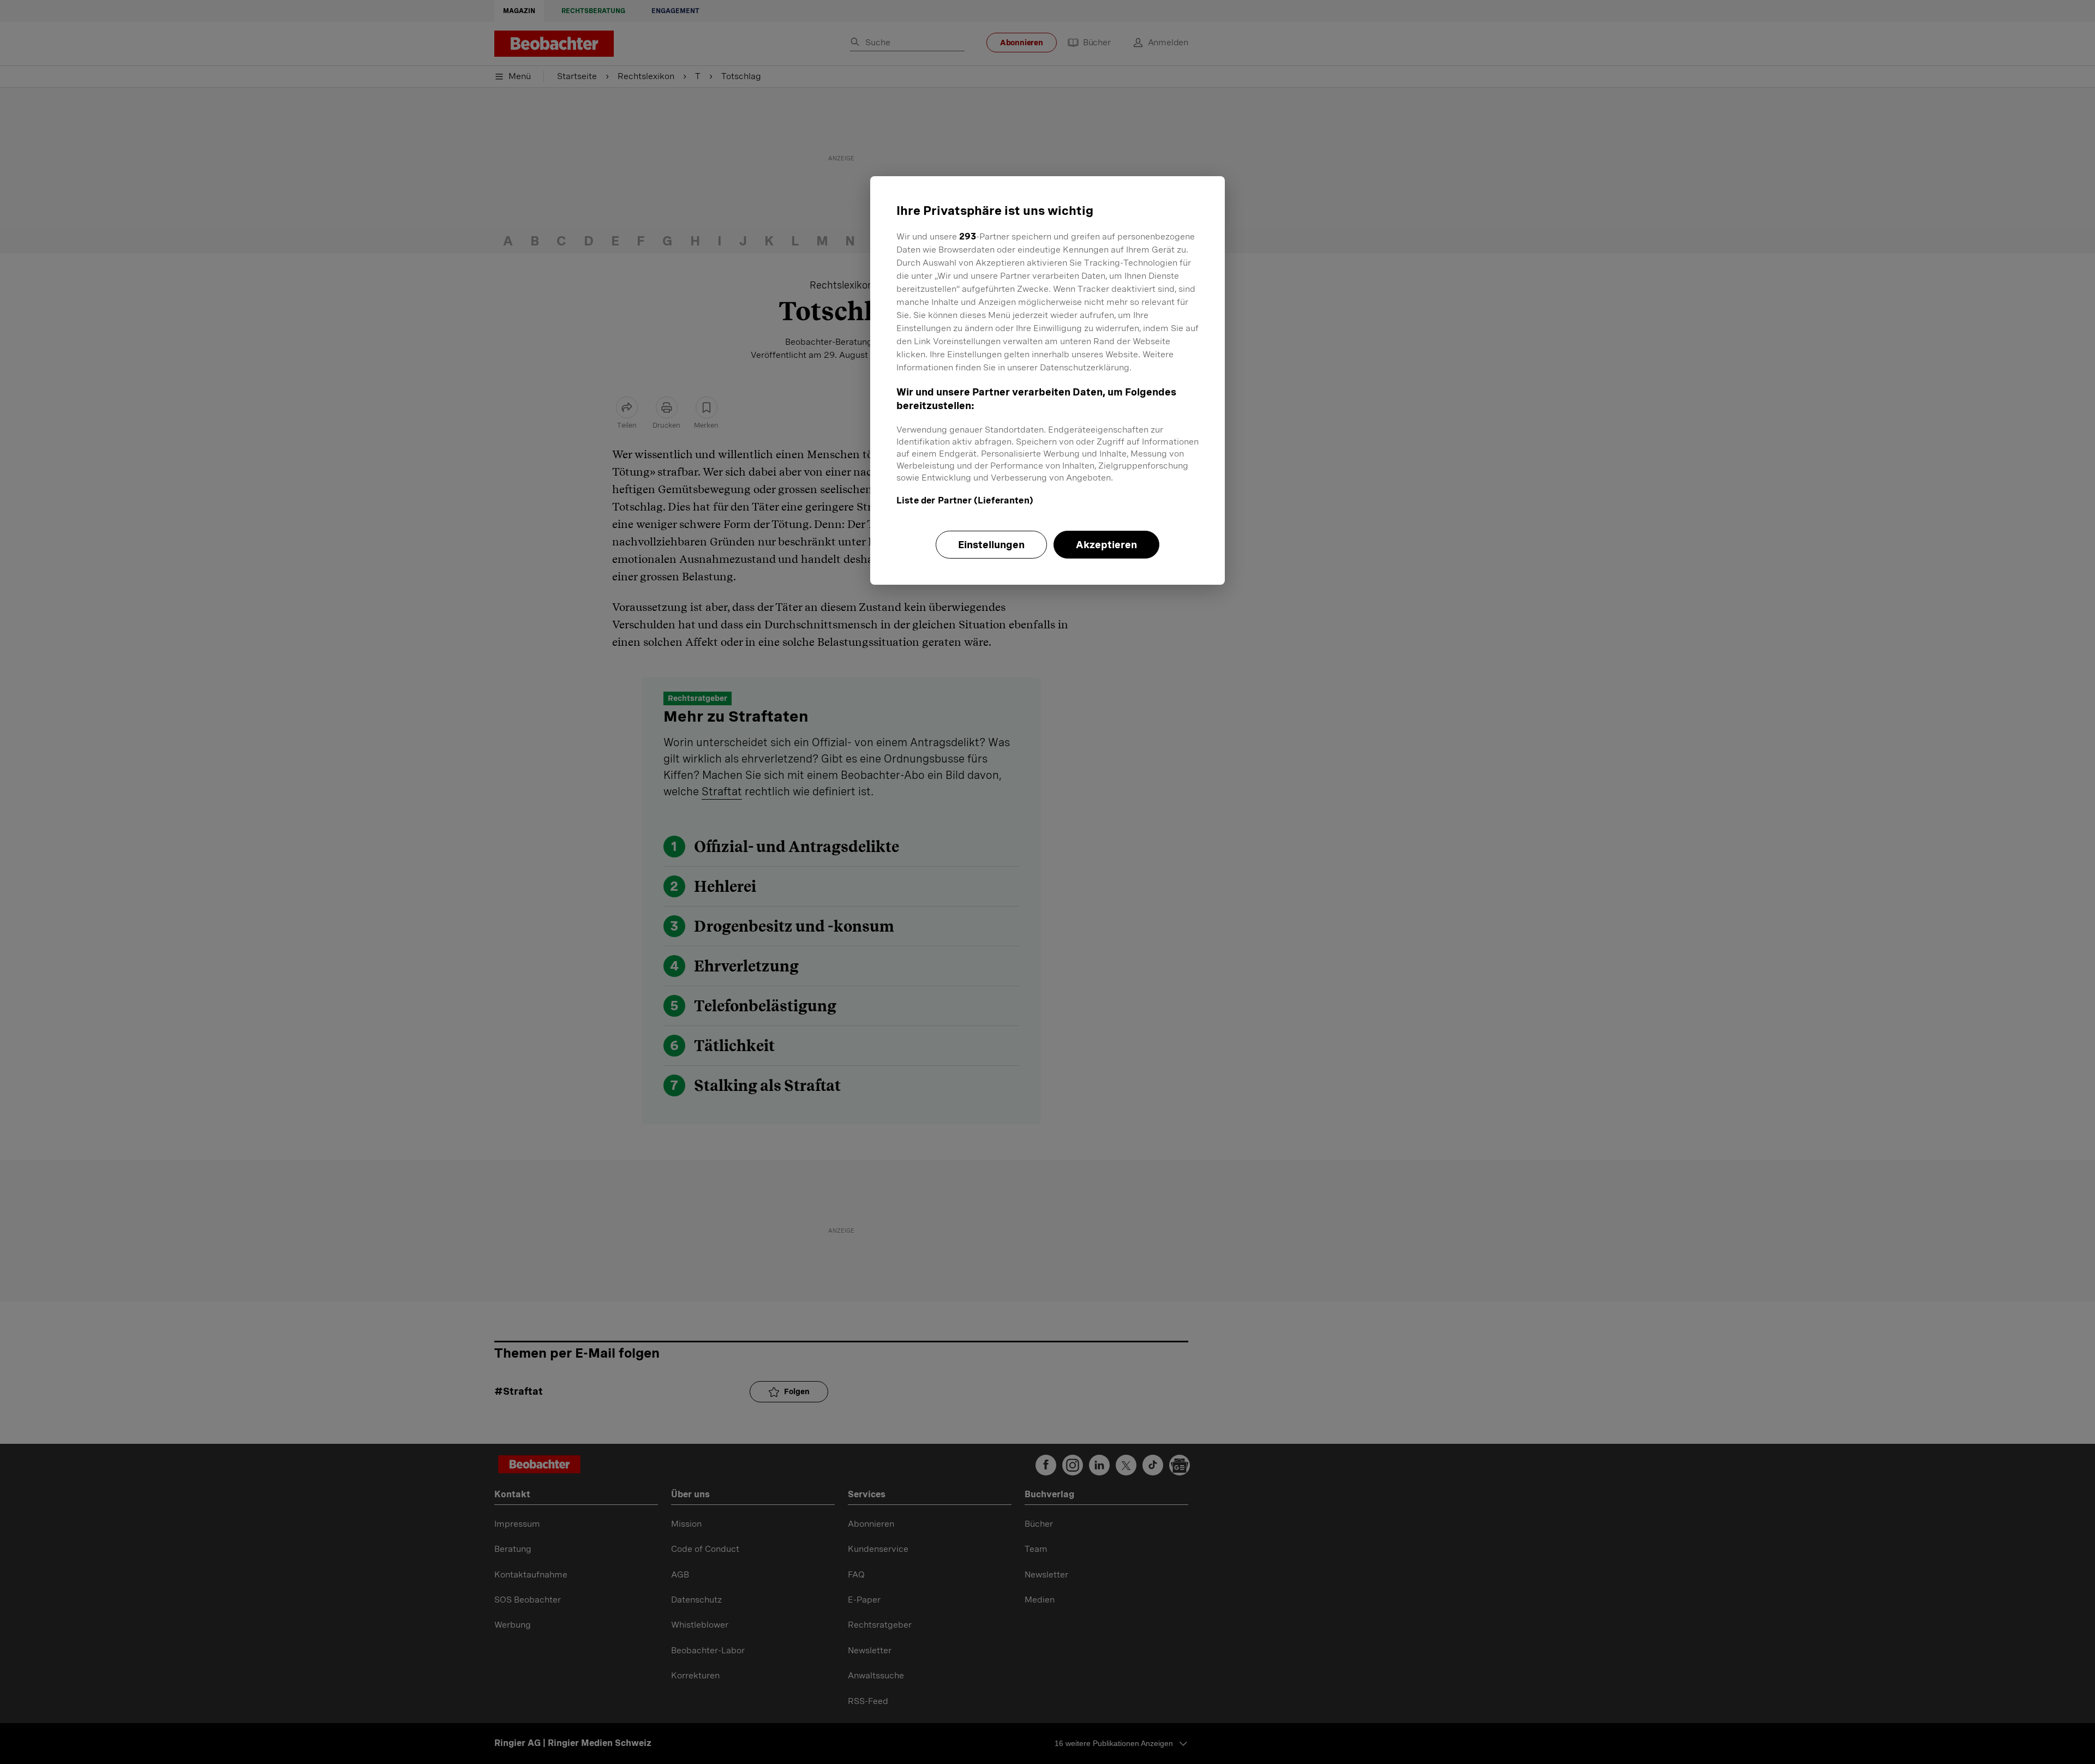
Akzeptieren (1106, 545)
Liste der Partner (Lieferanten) (965, 500)
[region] (1047, 380)
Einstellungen (991, 545)
